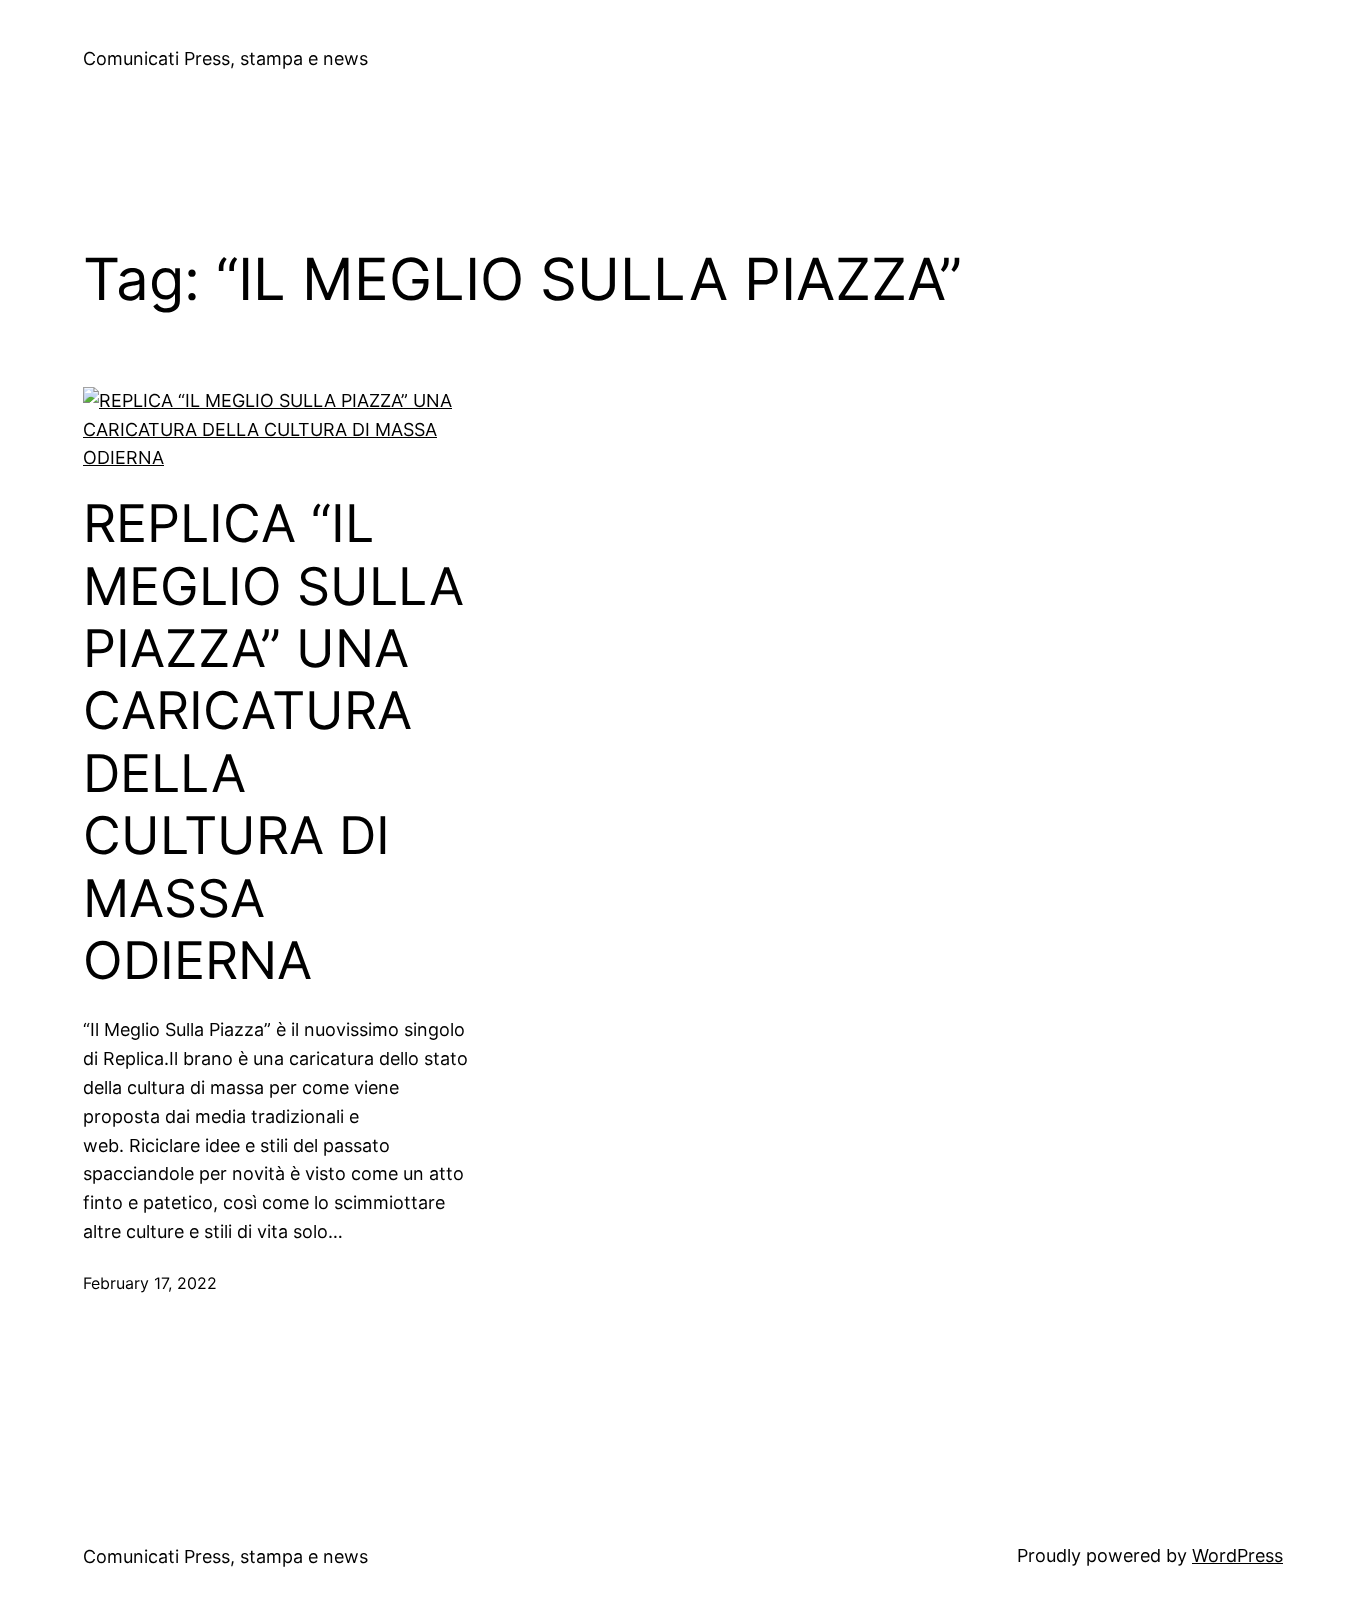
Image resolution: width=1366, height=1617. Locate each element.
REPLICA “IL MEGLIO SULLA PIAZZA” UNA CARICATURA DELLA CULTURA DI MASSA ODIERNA (273, 742)
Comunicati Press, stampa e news (225, 58)
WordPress (1237, 1555)
